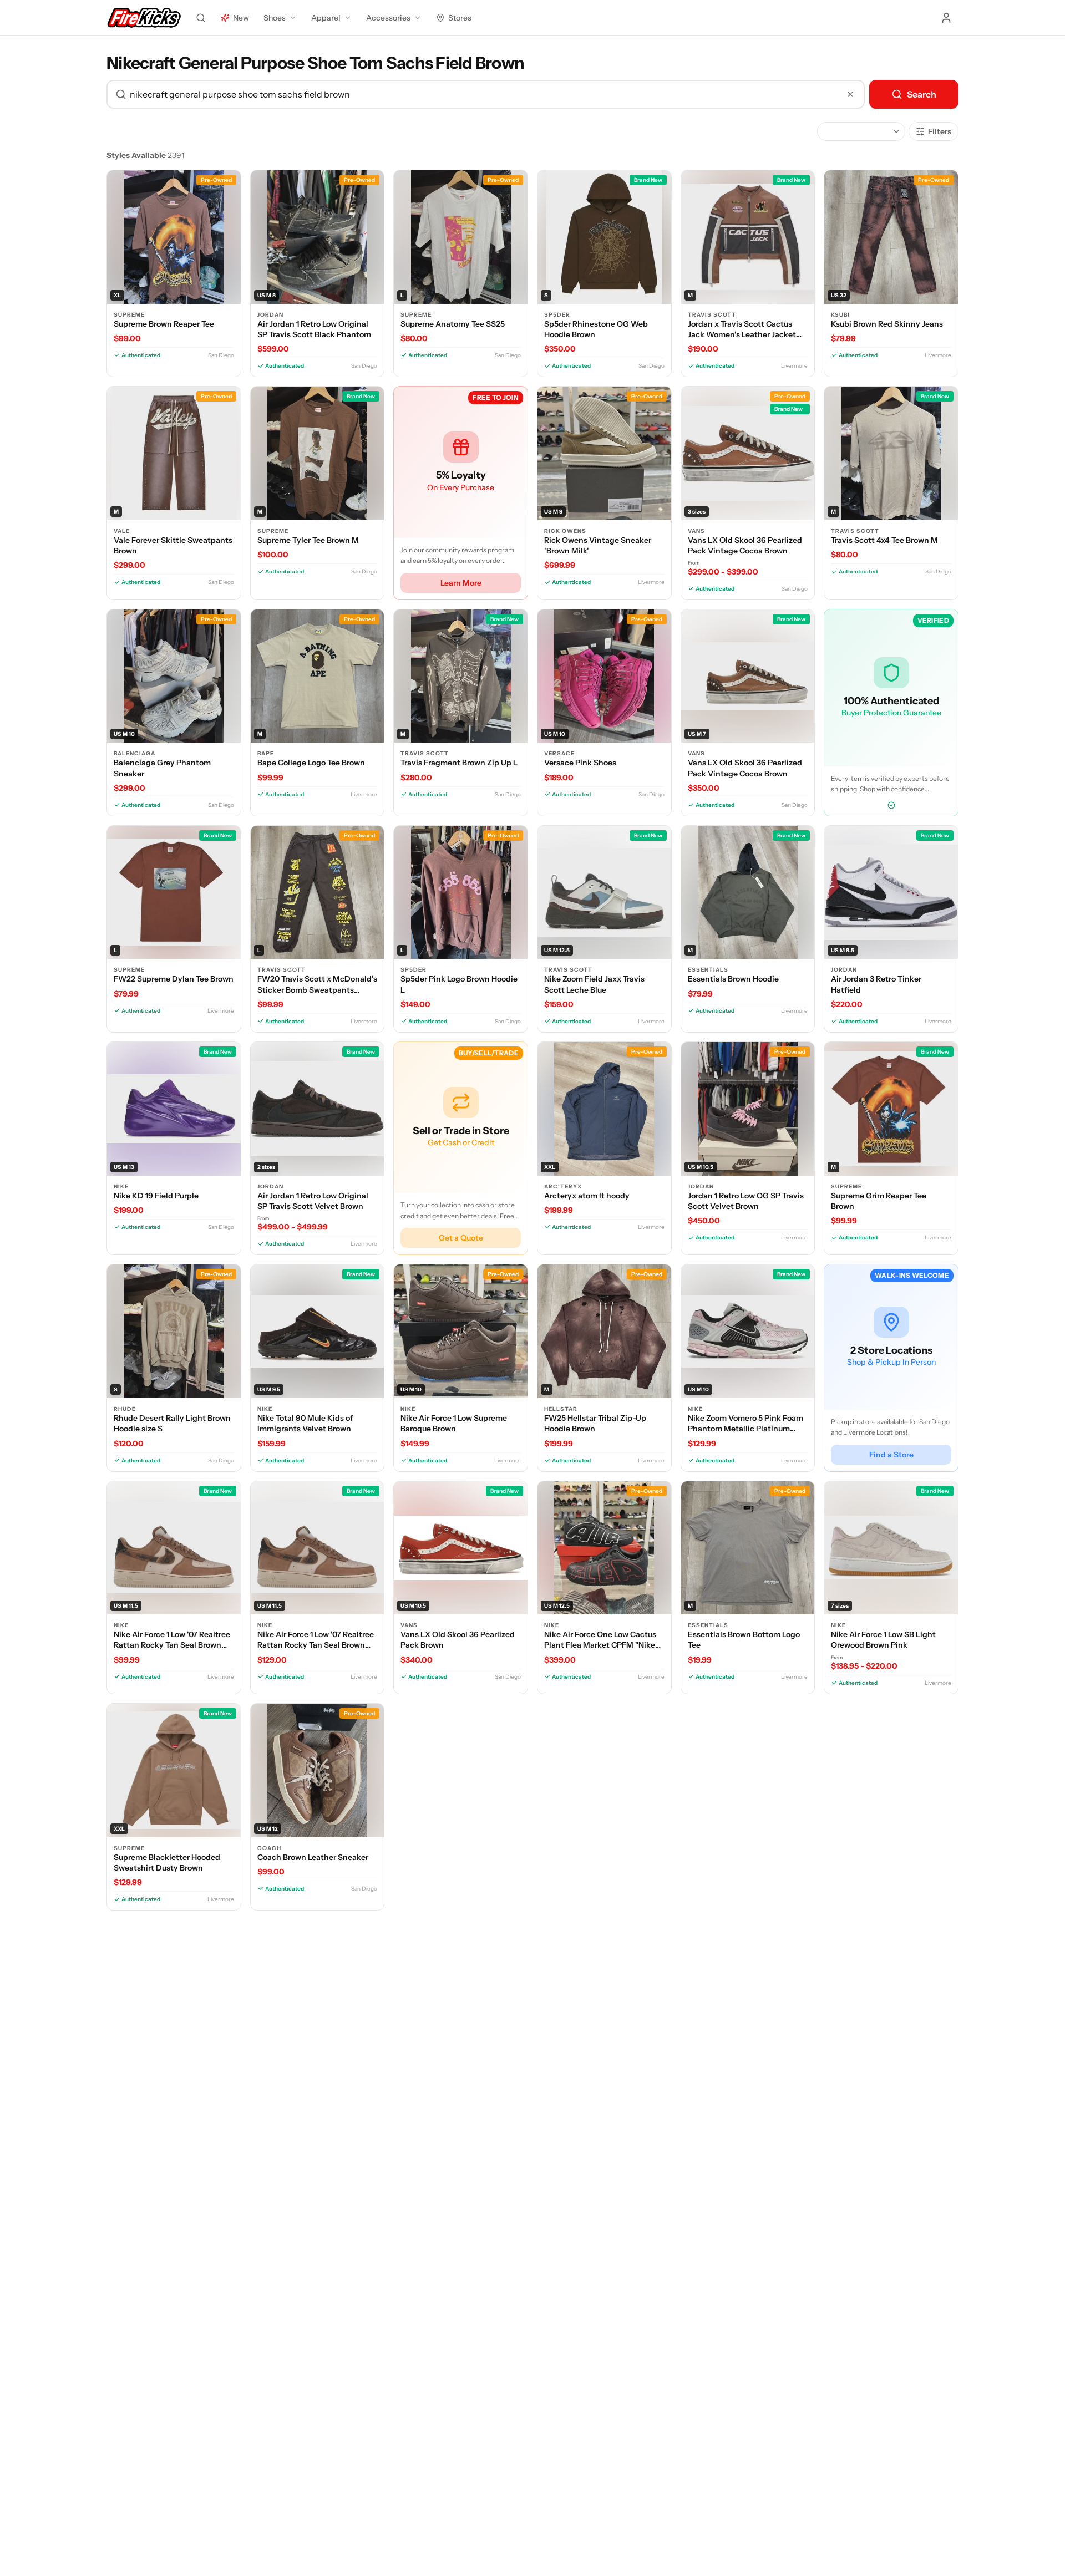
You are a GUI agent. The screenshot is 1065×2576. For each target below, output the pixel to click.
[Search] (201, 18)
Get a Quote (461, 1238)
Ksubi (840, 315)
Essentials (708, 970)
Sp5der (557, 315)
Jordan (270, 315)
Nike (121, 1187)
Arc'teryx (563, 1187)
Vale (122, 531)
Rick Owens (565, 531)
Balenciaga (135, 753)
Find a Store (891, 1455)
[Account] (946, 18)
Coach (269, 1848)
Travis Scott (712, 315)
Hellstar (561, 1409)
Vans (696, 531)
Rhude (125, 1409)
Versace (559, 753)
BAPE (266, 753)
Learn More (461, 583)
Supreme (129, 315)
